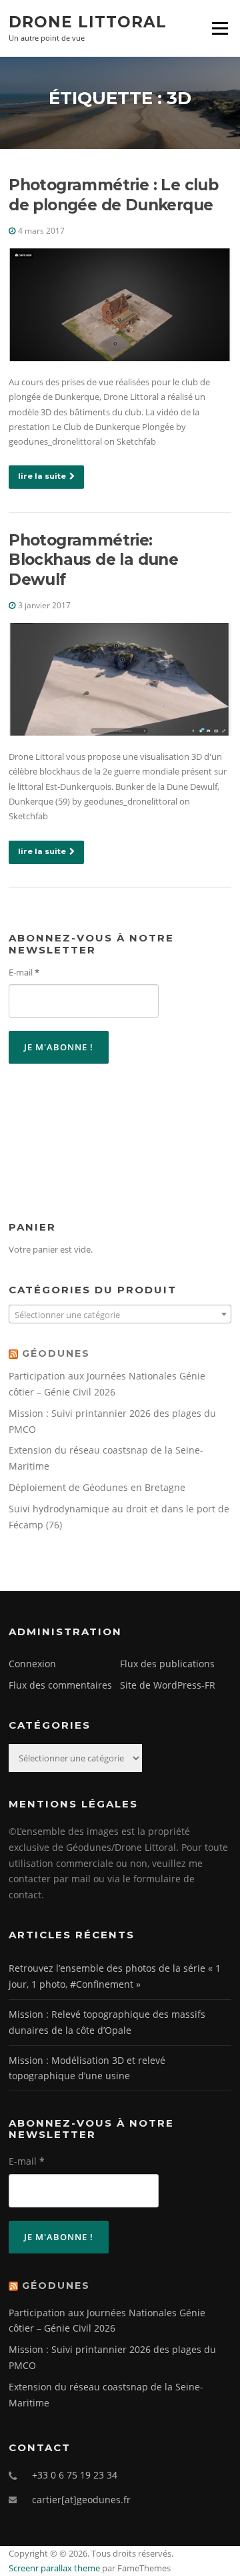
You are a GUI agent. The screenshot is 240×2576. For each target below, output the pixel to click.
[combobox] (120, 1314)
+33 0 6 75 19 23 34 (75, 2475)
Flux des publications (167, 1664)
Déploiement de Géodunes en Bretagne (97, 1487)
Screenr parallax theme (54, 2568)
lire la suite (42, 476)
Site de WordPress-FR (168, 1685)
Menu (220, 28)
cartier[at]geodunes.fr (81, 2500)
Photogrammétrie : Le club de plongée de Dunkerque (113, 195)
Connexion (32, 1664)
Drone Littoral (88, 21)
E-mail (24, 972)
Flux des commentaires (60, 1685)
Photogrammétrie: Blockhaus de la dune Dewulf (93, 560)
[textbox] (120, 1315)
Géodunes (56, 1353)
